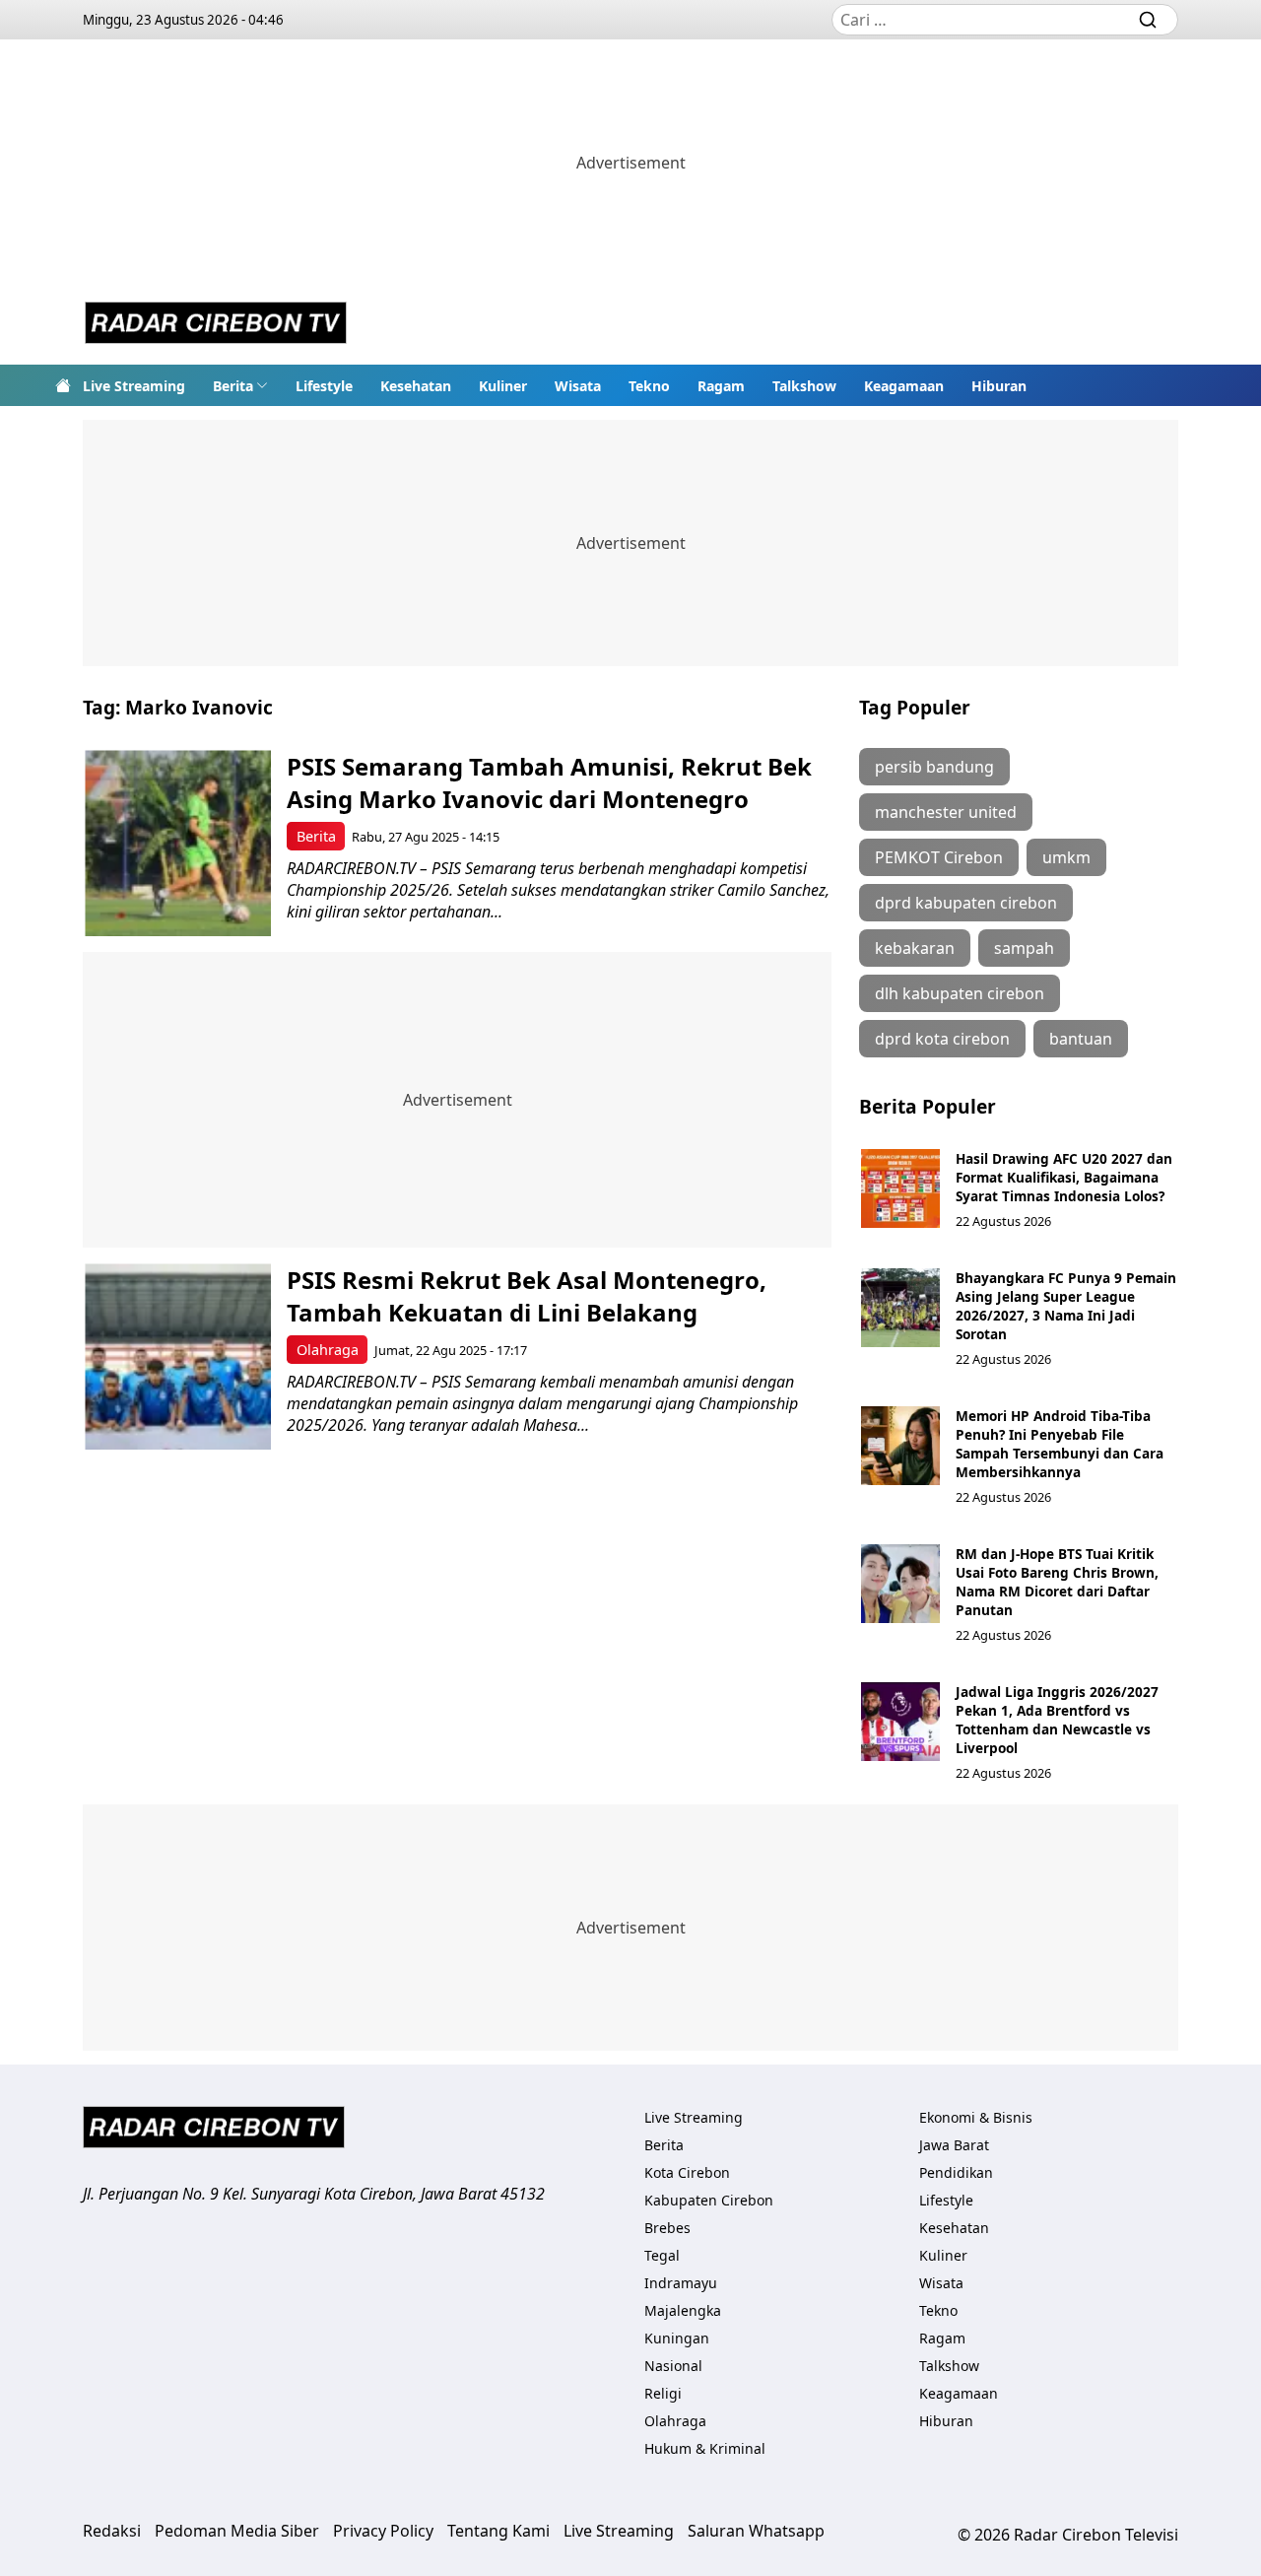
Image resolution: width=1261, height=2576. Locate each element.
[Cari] (1148, 20)
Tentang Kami (498, 2531)
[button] (240, 385)
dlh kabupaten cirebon (960, 993)
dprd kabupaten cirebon (966, 903)
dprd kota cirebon (942, 1039)
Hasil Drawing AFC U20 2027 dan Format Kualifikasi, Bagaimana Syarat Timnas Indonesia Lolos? (1064, 1177)
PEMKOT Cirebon (939, 857)
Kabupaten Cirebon (709, 2200)
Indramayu (681, 2283)
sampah (1024, 948)
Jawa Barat (954, 2145)
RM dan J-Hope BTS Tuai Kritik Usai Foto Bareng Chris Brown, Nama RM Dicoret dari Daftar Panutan (1057, 1582)
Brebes (667, 2228)
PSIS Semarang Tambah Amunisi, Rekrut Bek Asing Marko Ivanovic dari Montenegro (549, 782)
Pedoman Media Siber (237, 2531)
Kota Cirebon (687, 2172)
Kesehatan (416, 386)
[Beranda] (63, 385)
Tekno (649, 386)
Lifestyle (324, 386)
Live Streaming (134, 386)
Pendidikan (956, 2172)
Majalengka (683, 2310)
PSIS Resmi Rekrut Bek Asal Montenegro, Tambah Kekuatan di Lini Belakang (527, 1296)
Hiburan (999, 386)
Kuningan (677, 2338)
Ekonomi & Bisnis (976, 2117)
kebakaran (915, 948)
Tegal (662, 2255)
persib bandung (934, 767)
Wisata (578, 386)
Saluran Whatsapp (756, 2531)
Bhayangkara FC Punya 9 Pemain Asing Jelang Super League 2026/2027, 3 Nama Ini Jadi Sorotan (1066, 1306)
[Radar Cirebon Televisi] (216, 325)
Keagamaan (904, 386)
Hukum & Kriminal (705, 2448)
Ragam (721, 386)
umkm (1066, 857)
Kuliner (503, 386)
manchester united (946, 812)
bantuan (1081, 1039)
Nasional (673, 2366)
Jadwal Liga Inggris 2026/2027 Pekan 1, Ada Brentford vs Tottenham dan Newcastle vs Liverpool (1057, 1720)
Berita (233, 386)
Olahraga (328, 1350)
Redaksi (112, 2531)
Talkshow (804, 386)
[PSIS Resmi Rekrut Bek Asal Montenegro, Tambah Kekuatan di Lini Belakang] (178, 1356)
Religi (663, 2393)
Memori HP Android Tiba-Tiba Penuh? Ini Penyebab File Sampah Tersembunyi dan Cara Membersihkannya (1060, 1444)
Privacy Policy (383, 2531)
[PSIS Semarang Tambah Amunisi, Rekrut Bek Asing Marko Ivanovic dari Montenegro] (178, 843)
